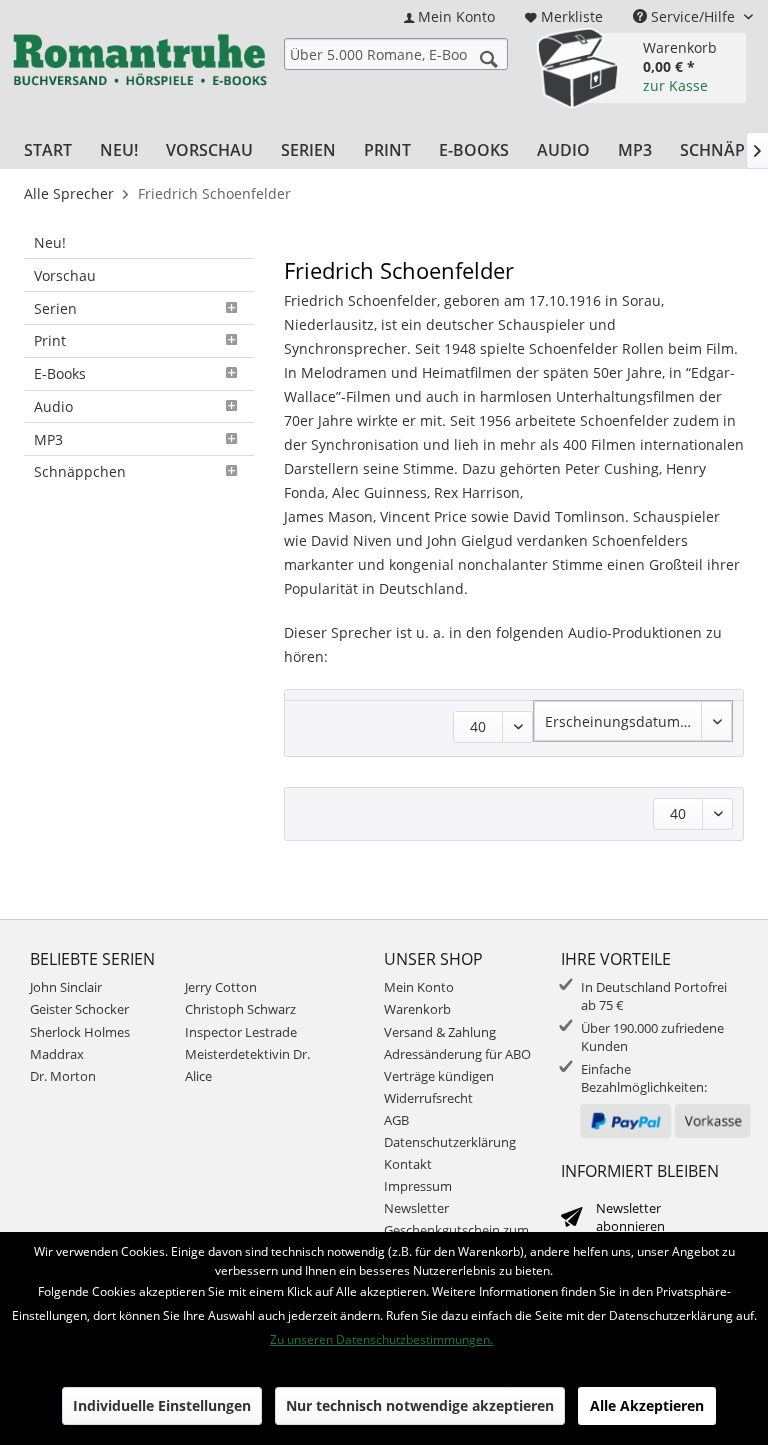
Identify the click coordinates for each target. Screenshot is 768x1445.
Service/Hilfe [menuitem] (693, 16)
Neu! (50, 242)
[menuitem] (449, 16)
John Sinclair (66, 987)
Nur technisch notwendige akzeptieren (420, 1405)
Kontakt (408, 1164)
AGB (396, 1120)
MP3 (48, 439)
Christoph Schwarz (240, 1009)
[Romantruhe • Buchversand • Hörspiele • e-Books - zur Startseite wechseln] (139, 65)
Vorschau (65, 275)
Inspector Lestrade (241, 1032)
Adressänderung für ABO (457, 1054)
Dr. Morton (63, 1076)
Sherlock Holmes (80, 1032)
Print (50, 340)
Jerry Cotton (221, 987)
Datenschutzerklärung (450, 1142)
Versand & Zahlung (440, 1032)
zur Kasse (675, 85)
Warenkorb (417, 1009)
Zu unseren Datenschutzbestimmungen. (381, 1339)
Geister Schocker (79, 1009)
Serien (55, 308)
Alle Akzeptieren (647, 1405)
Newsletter (416, 1208)
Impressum (418, 1186)
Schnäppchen (80, 471)
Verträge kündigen (439, 1076)
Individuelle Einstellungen (162, 1405)
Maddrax (57, 1054)
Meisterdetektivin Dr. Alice (247, 1065)
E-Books (60, 373)
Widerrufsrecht (428, 1098)
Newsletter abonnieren (630, 1217)
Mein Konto (419, 987)
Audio (53, 406)
